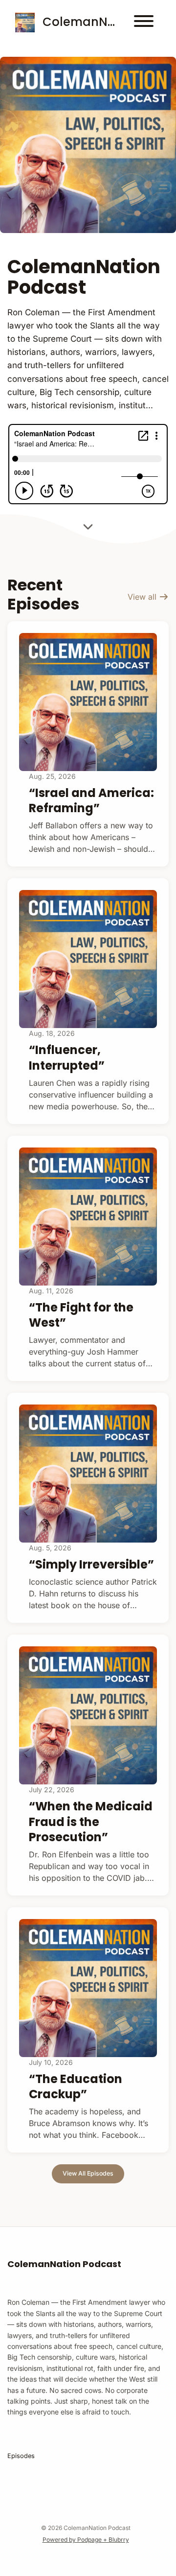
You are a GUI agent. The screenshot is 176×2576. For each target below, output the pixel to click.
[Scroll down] (88, 528)
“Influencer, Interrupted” (67, 1057)
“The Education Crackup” (76, 2086)
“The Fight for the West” (81, 1315)
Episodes (21, 2456)
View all (143, 597)
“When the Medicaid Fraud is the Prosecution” (91, 1821)
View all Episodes (88, 2173)
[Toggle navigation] (144, 23)
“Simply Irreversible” (91, 1564)
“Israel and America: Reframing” (91, 800)
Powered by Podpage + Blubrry (86, 2540)
